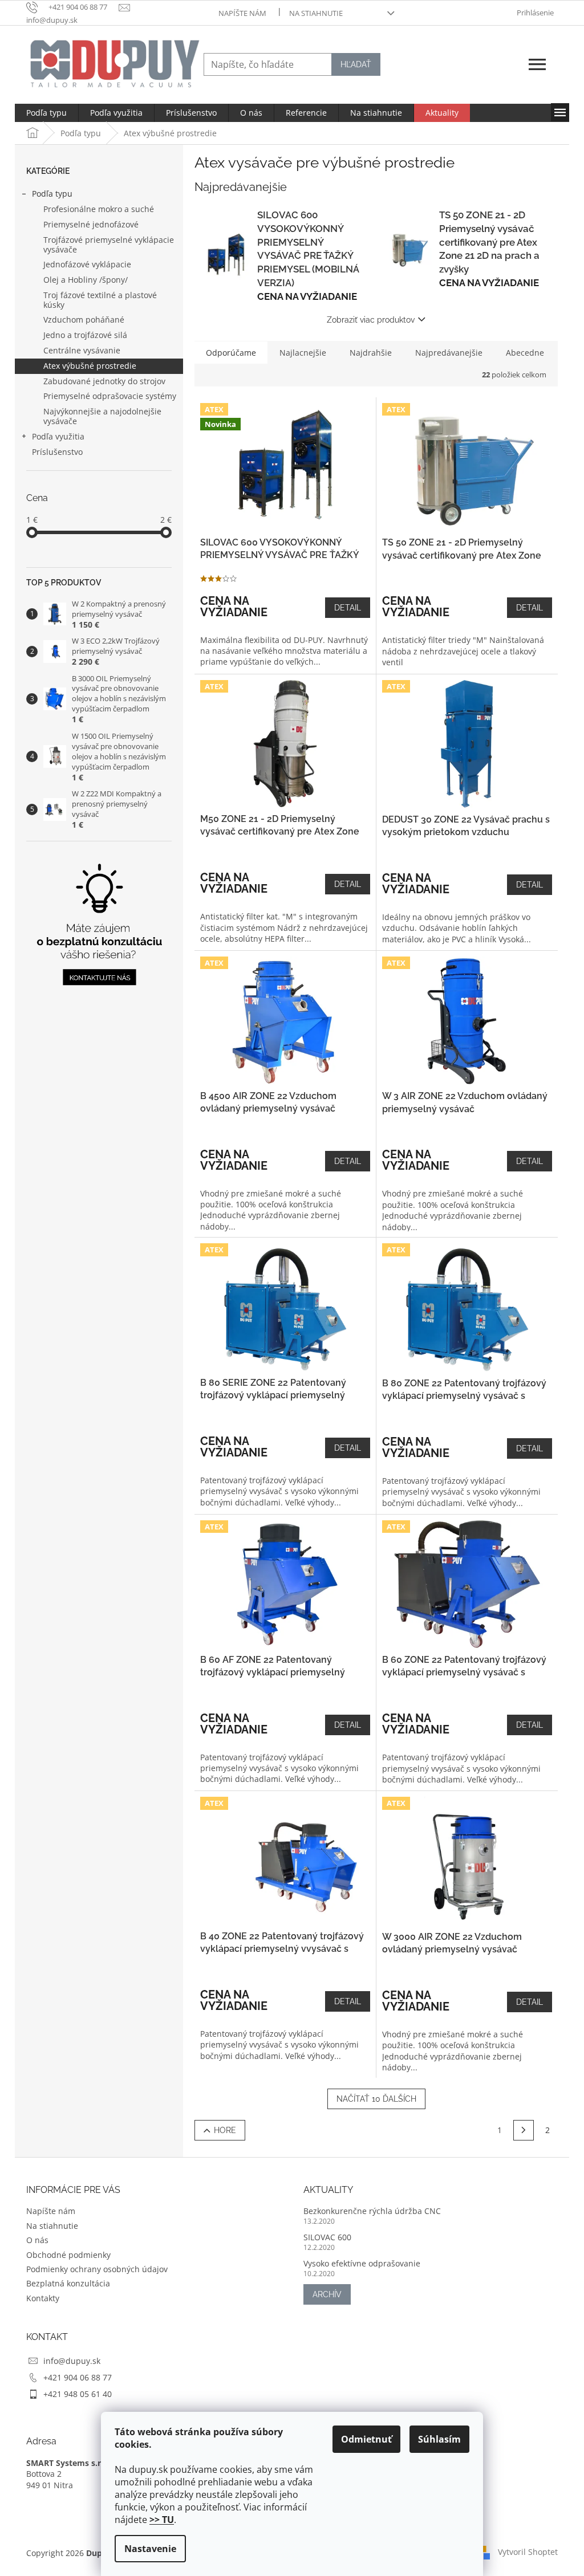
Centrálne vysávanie (82, 350)
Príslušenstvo (57, 452)
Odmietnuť (366, 2439)
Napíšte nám (242, 13)
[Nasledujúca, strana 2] (524, 2130)
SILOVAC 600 (327, 2237)
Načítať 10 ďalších (376, 2099)
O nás (37, 2240)
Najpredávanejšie (449, 353)
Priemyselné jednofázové (91, 224)
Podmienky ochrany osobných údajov (97, 2269)
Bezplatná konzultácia (68, 2283)
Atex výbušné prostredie (90, 366)
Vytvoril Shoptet (528, 2552)
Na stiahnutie (316, 13)
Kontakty (43, 2298)
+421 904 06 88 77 (78, 2377)
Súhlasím (439, 2439)
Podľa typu (52, 194)
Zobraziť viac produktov (371, 320)
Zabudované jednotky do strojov (104, 381)
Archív (327, 2294)
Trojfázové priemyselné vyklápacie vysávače (109, 245)
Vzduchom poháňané (84, 320)
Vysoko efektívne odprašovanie (362, 2263)
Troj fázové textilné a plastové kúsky (100, 300)
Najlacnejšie (303, 353)
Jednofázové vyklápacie (87, 264)
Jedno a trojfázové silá (85, 335)
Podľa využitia (58, 436)
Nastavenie (150, 2549)
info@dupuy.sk (72, 2361)
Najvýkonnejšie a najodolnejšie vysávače (102, 416)
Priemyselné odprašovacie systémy (110, 396)
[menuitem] (46, 113)
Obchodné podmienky (68, 2255)
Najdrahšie (371, 353)
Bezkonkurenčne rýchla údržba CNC (372, 2211)
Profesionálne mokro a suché (99, 209)
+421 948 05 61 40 (78, 2394)
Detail (348, 608)
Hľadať (356, 64)
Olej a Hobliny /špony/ (86, 280)
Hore (225, 2130)
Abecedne (525, 353)
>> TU (162, 2520)
